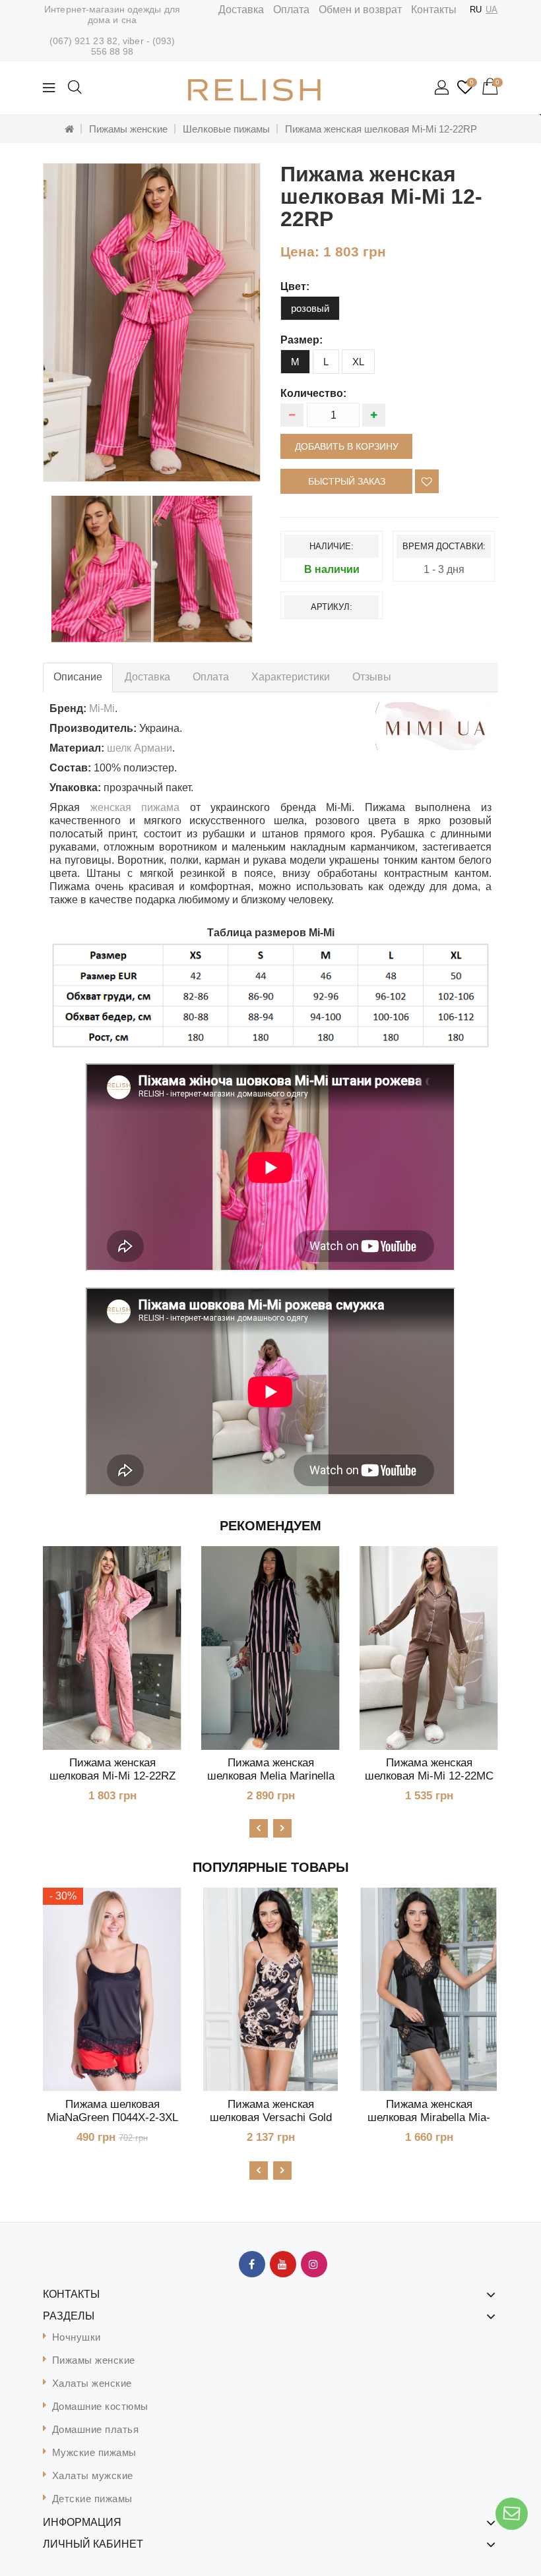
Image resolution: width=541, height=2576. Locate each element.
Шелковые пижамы (226, 129)
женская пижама (135, 807)
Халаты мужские (93, 2475)
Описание (78, 677)
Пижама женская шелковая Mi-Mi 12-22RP (381, 129)
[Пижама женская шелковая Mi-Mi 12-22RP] (152, 322)
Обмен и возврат (360, 10)
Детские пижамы (92, 2499)
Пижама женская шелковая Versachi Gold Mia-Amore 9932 (271, 2117)
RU (476, 10)
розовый (310, 308)
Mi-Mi (102, 708)
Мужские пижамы (94, 2452)
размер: (302, 340)
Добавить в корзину (347, 446)
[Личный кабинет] (443, 88)
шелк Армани (140, 748)
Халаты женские (92, 2383)
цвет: (295, 286)
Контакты (434, 10)
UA (492, 10)
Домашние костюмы (100, 2406)
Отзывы (372, 677)
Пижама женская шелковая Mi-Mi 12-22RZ (112, 1769)
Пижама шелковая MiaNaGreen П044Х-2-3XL (112, 2111)
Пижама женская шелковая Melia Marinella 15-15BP (271, 1776)
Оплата (291, 10)
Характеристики (291, 677)
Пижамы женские (128, 129)
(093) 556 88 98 (133, 46)
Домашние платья (96, 2429)
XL (358, 362)
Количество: (313, 393)
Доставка (241, 10)
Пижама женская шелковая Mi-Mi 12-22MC (429, 1769)
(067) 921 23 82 (84, 41)
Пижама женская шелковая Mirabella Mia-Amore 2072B (429, 2117)
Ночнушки (77, 2337)
